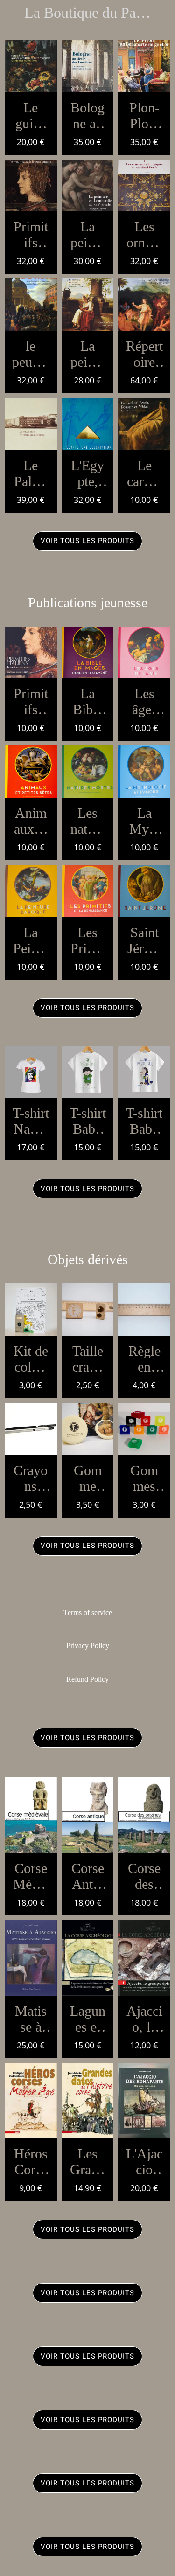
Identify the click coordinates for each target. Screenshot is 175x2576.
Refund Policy (87, 1679)
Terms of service (88, 1612)
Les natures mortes (88, 821)
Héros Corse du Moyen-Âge (31, 2162)
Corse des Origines (144, 1876)
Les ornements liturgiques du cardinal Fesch (144, 235)
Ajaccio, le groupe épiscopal (144, 2019)
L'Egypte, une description (87, 473)
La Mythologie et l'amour (144, 821)
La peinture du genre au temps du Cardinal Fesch (88, 354)
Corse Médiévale (31, 1876)
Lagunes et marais (87, 2019)
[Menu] (13, 13)
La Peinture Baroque (31, 940)
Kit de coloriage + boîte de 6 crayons (31, 1359)
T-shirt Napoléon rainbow (31, 1121)
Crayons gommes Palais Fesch (31, 1478)
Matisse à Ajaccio (31, 2019)
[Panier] (162, 13)
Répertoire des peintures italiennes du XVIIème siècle (144, 354)
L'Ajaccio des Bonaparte (144, 2162)
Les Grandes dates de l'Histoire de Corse (88, 2162)
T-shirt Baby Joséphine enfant (144, 1121)
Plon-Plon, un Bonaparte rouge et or (144, 116)
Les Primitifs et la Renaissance (88, 940)
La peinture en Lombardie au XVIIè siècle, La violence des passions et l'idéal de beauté (87, 235)
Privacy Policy (88, 1646)
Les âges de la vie (144, 702)
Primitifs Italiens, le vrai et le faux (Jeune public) (31, 702)
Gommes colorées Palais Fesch (144, 1478)
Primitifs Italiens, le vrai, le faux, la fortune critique (31, 235)
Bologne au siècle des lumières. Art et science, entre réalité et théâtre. (87, 116)
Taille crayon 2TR (88, 1359)
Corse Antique (88, 1876)
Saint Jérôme (144, 940)
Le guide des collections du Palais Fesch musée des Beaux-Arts (31, 116)
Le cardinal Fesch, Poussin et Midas (144, 473)
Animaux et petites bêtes (31, 821)
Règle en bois (144, 1359)
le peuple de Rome (31, 354)
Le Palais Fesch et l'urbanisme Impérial (31, 473)
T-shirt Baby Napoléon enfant (88, 1121)
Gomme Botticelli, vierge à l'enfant (87, 1478)
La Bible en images (88, 702)
